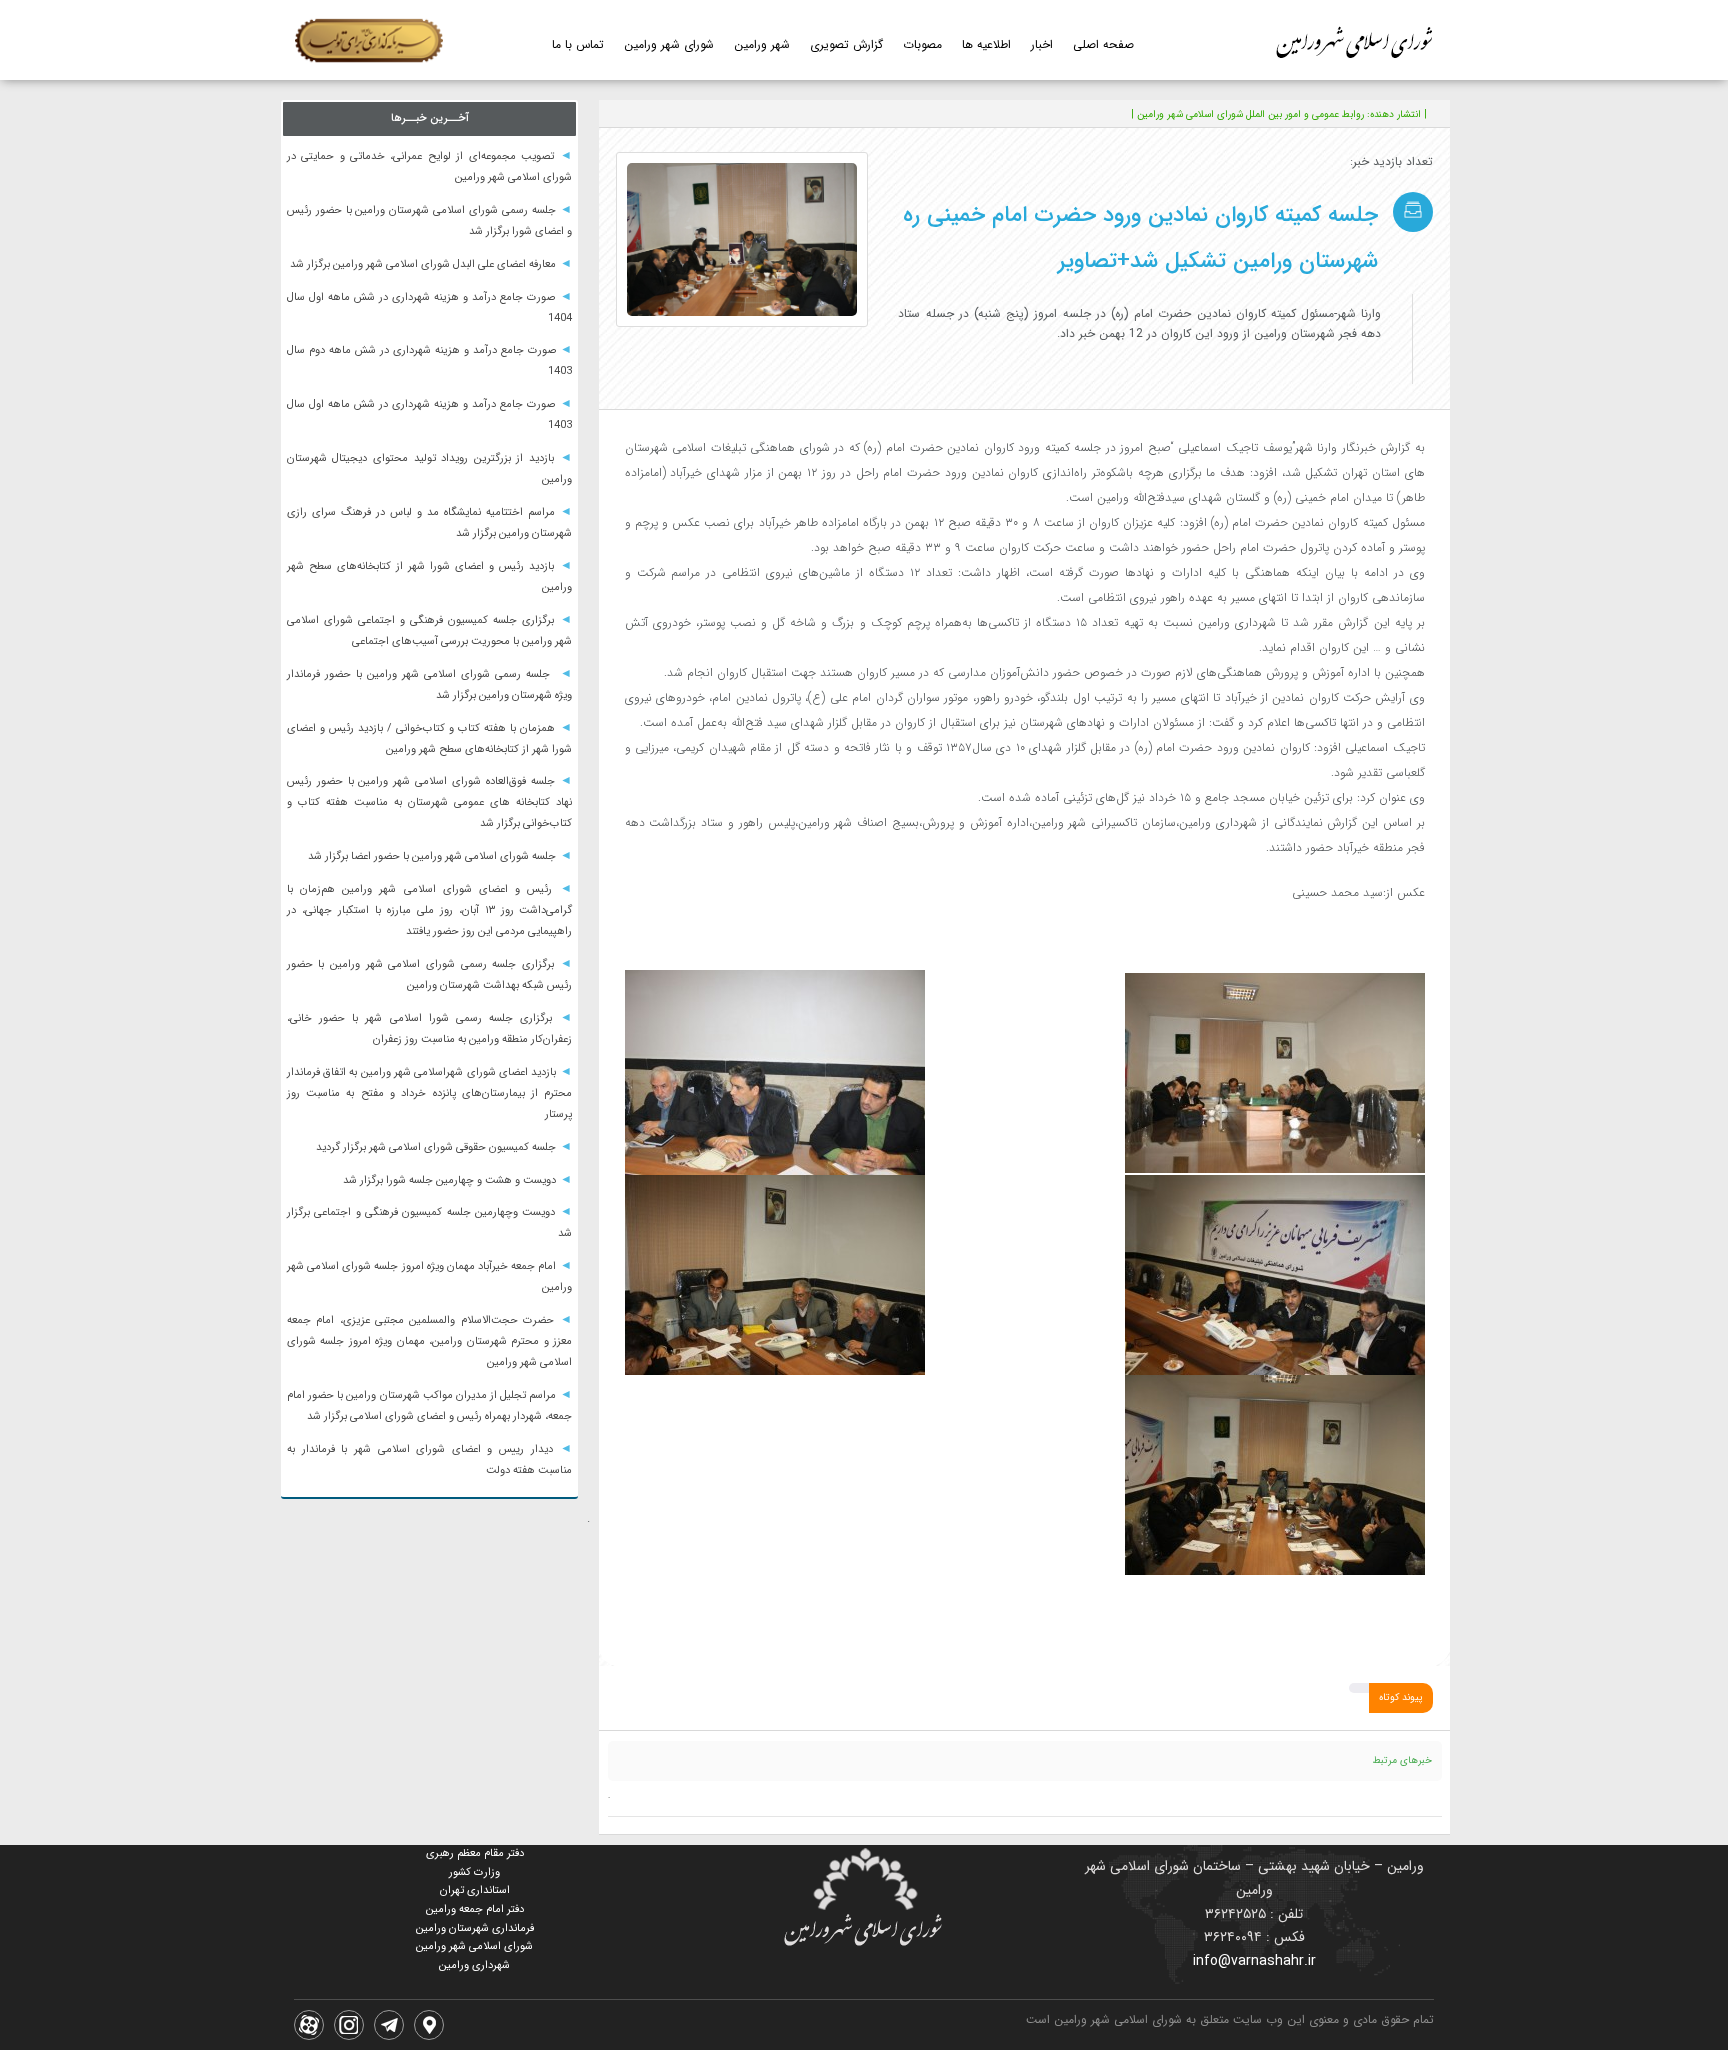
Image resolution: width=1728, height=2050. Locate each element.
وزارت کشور (474, 1872)
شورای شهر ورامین (669, 44)
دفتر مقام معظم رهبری (475, 1853)
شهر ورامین (762, 44)
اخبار (1042, 44)
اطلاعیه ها (986, 44)
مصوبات (922, 44)
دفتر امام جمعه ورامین (475, 1909)
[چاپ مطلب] (728, 114)
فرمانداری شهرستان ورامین (475, 1928)
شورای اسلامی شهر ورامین (474, 1946)
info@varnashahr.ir (1254, 1961)
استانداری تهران (475, 1890)
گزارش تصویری (846, 44)
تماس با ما (578, 44)
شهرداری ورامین (474, 1965)
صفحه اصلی (1103, 44)
